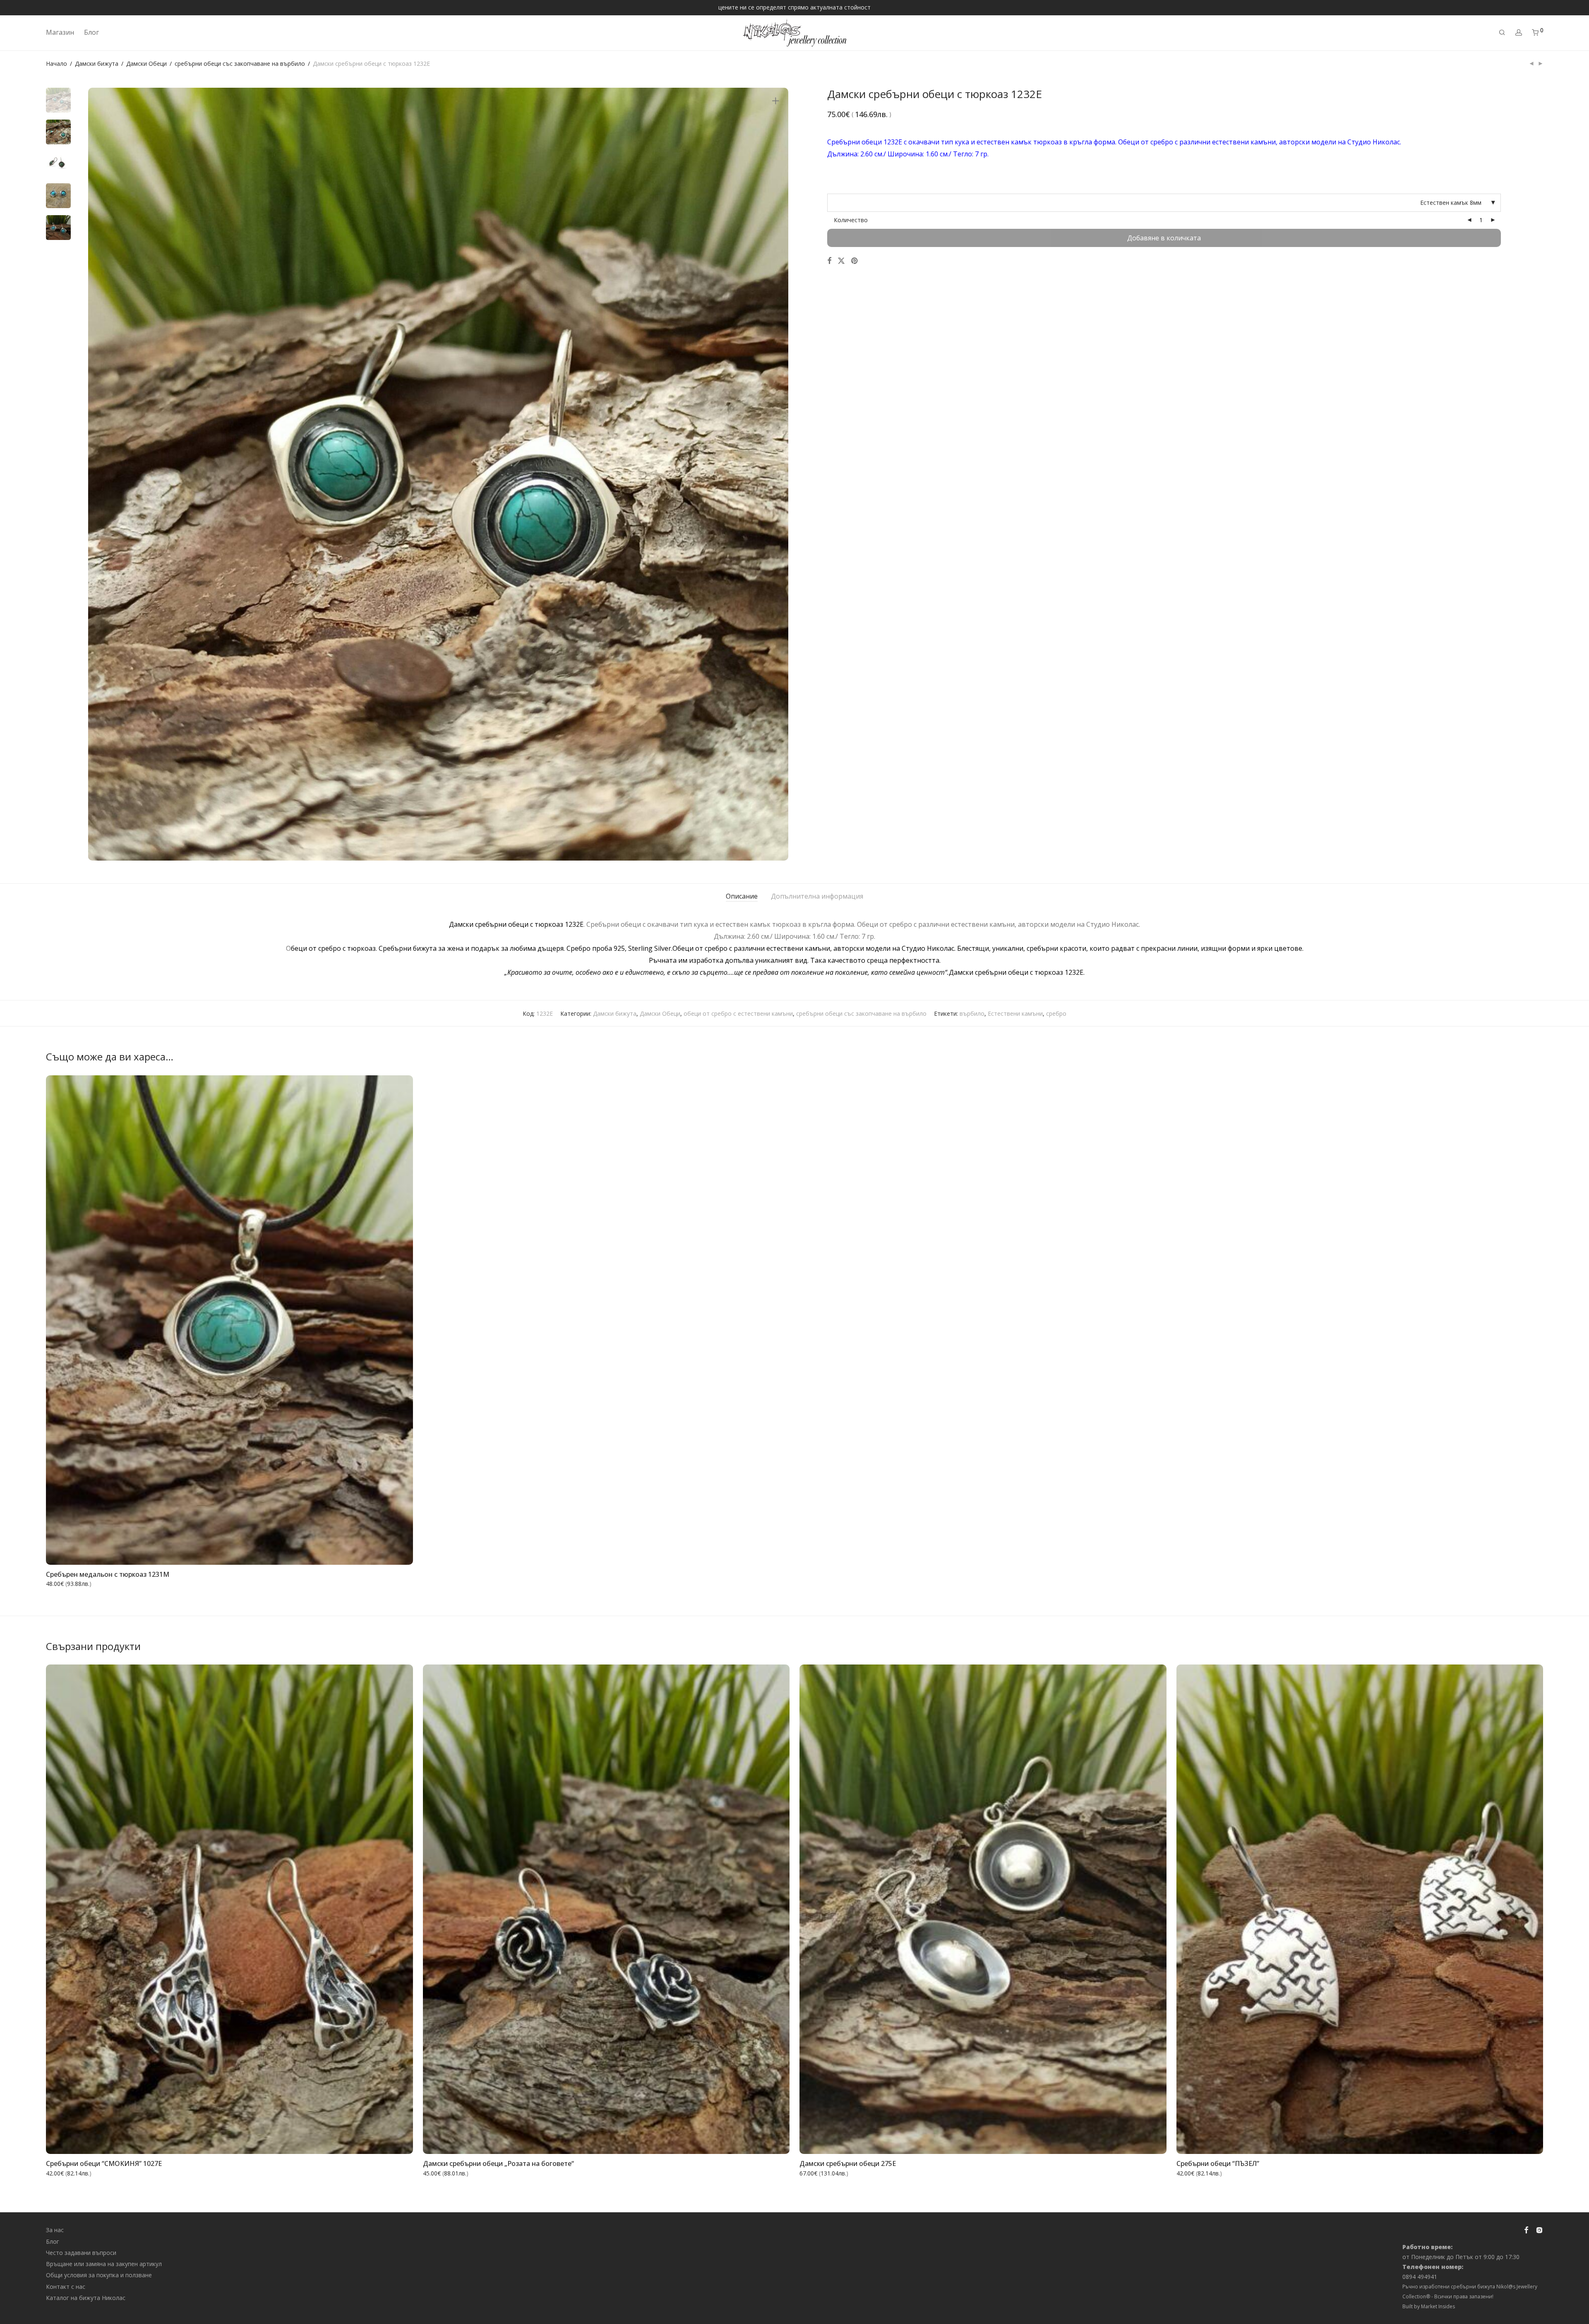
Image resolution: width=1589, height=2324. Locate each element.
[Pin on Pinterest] (855, 261)
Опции (397, 1553)
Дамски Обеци (146, 64)
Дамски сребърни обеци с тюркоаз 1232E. (1017, 972)
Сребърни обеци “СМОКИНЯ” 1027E (104, 2163)
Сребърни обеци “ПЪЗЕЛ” (1218, 2163)
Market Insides (1438, 2306)
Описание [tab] (742, 896)
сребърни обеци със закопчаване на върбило (240, 64)
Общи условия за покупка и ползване (99, 2275)
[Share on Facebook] (829, 261)
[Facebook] (1526, 2229)
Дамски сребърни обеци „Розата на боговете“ (498, 2163)
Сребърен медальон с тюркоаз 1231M (108, 1574)
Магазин (60, 32)
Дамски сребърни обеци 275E (848, 2163)
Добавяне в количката (1164, 238)
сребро (1056, 1013)
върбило (972, 1013)
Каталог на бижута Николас (86, 2298)
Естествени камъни (1015, 1013)
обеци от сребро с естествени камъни (738, 1013)
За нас (55, 2230)
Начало (56, 64)
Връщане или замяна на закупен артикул (104, 2264)
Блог (91, 32)
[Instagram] (1539, 2229)
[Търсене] (1502, 32)
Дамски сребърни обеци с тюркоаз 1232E (516, 924)
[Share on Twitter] (841, 261)
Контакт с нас (66, 2287)
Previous (99, 474)
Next (777, 474)
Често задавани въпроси (81, 2253)
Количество (851, 220)
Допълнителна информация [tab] (817, 896)
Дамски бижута (97, 64)
